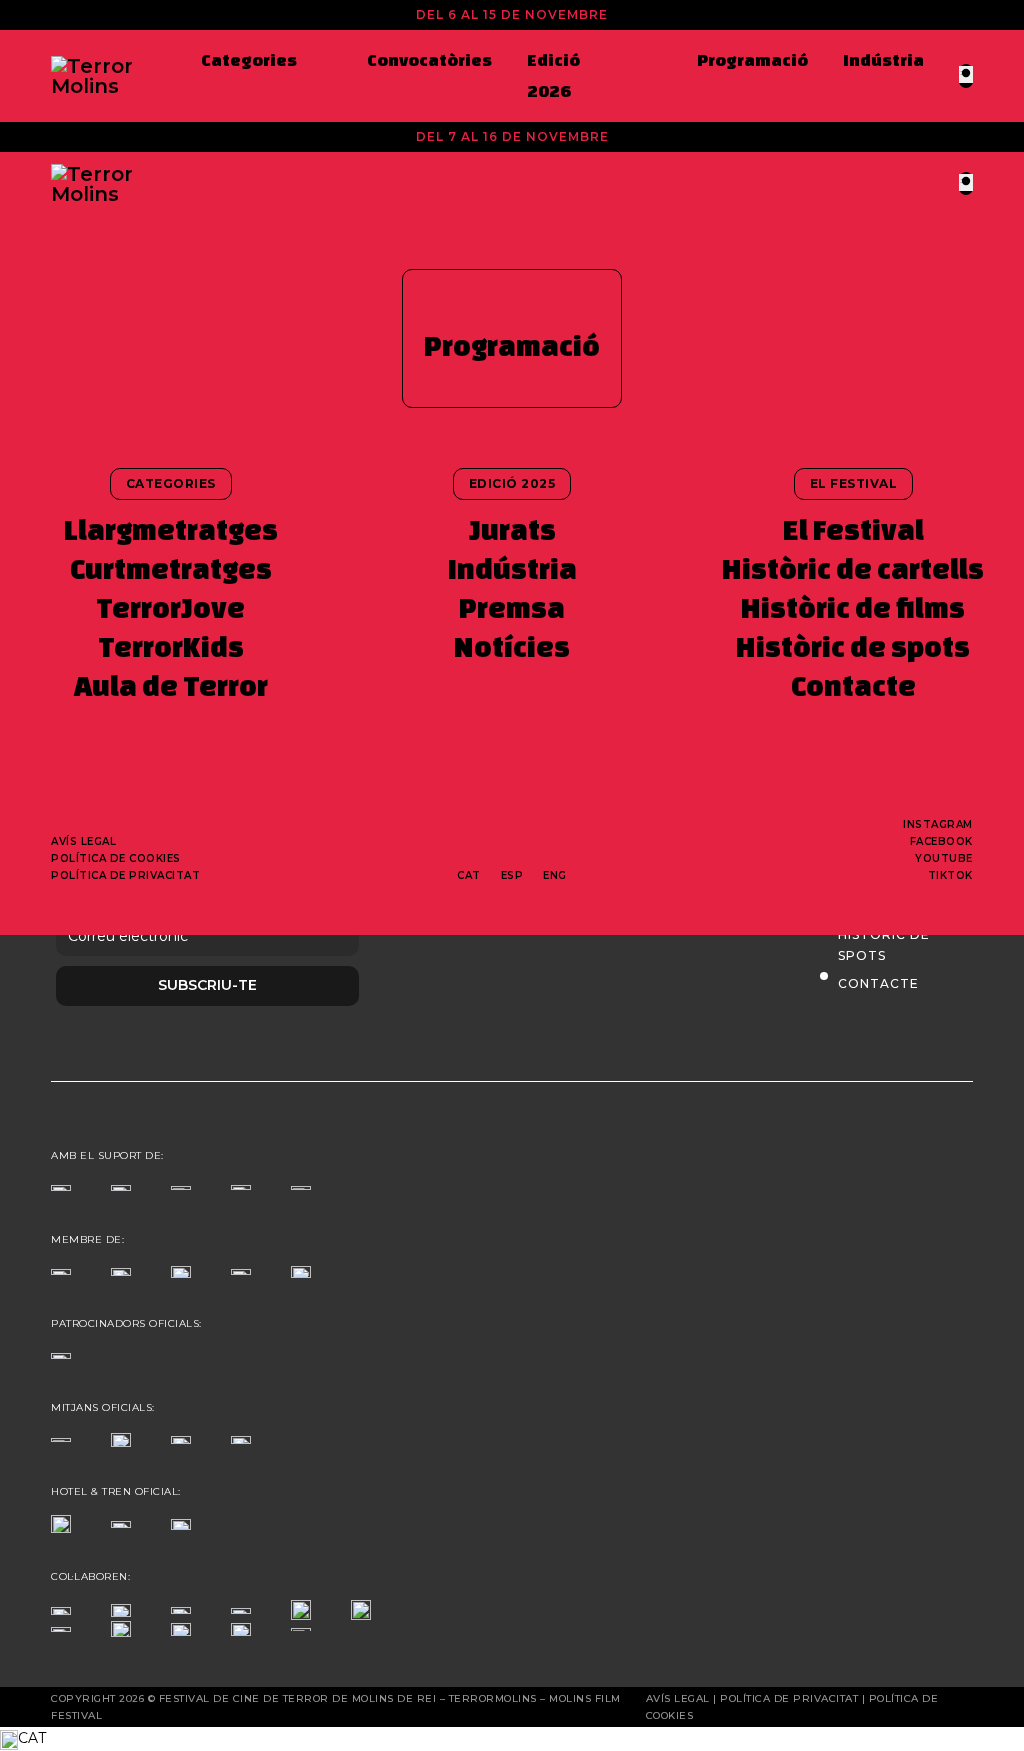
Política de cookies (116, 858)
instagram (938, 824)
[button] (512, 1739)
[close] (966, 74)
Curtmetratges (171, 568)
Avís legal (83, 841)
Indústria (883, 59)
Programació (752, 59)
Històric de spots (853, 646)
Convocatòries (429, 59)
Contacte (853, 685)
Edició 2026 (553, 75)
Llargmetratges (171, 529)
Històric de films (853, 607)
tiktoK (950, 875)
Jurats (512, 529)
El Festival (853, 529)
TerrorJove (170, 607)
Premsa (512, 607)
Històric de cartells (853, 568)
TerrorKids (171, 646)
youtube (944, 858)
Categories (249, 59)
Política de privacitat (125, 875)
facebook (941, 841)
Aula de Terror (171, 685)
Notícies (512, 646)
